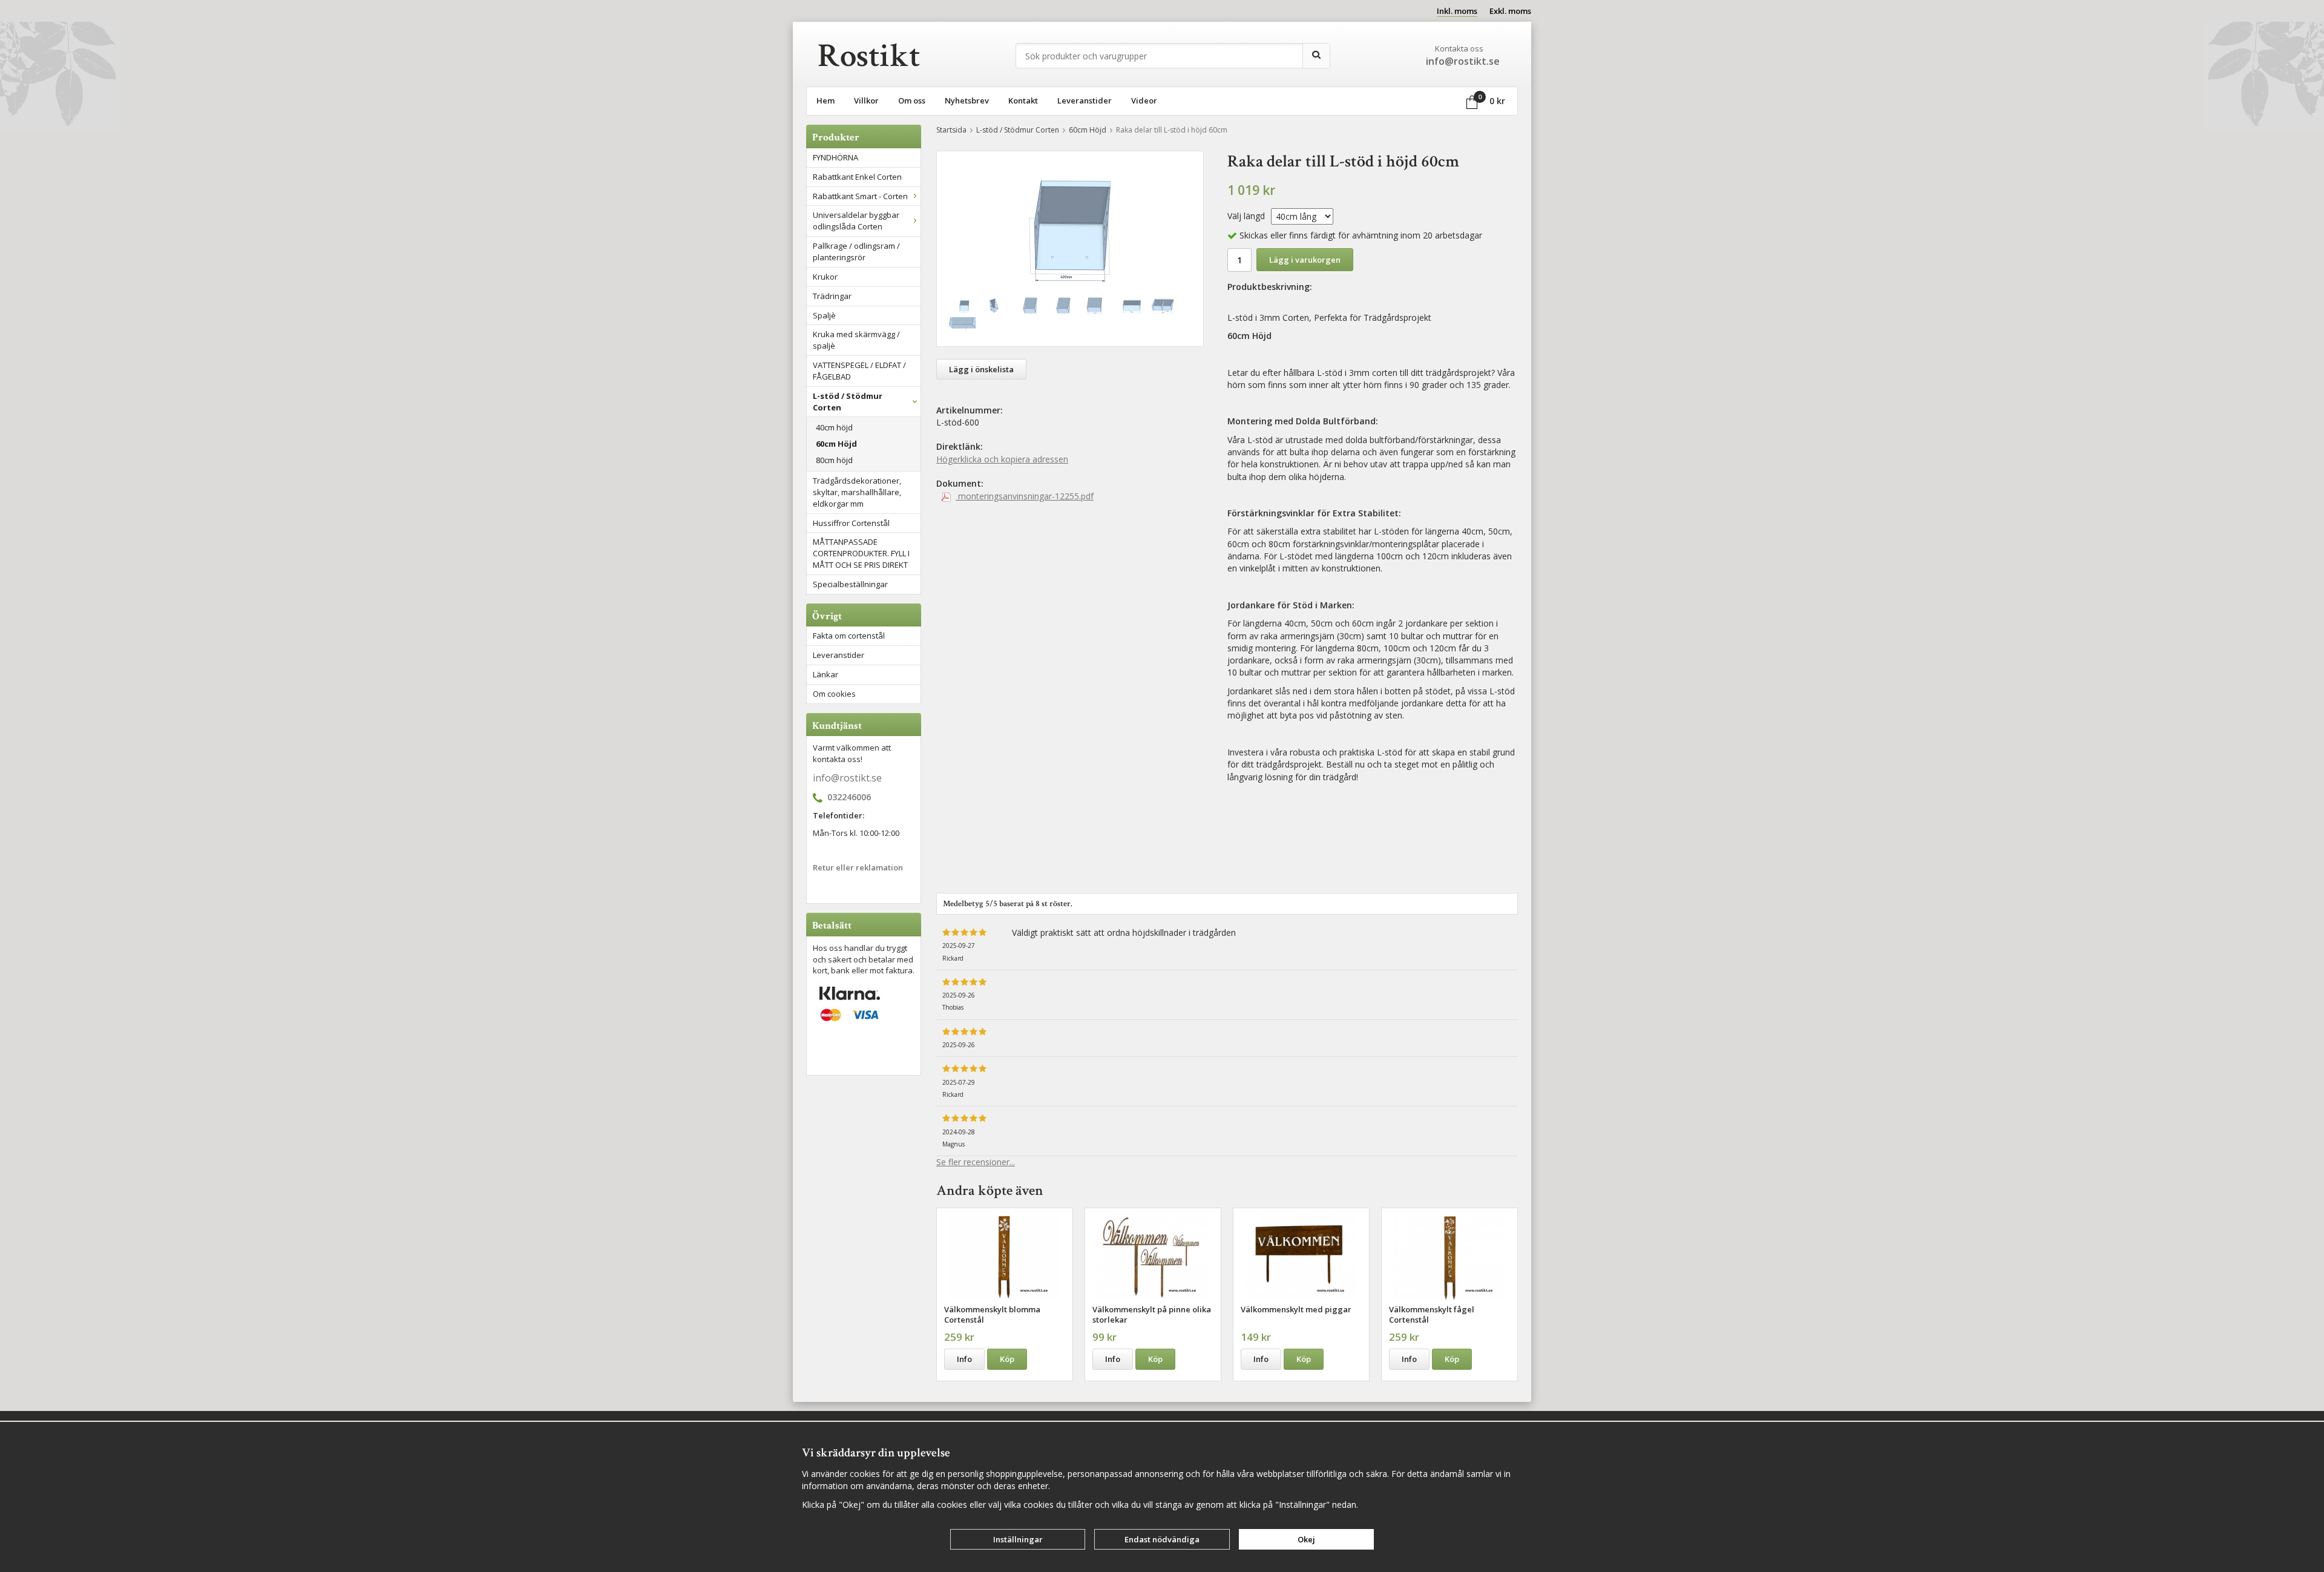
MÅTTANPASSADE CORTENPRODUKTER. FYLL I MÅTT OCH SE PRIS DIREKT (861, 553)
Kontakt (1023, 100)
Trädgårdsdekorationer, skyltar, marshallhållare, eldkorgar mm (857, 492)
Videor (1144, 100)
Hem (826, 100)
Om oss (912, 100)
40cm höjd (834, 427)
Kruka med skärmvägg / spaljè (856, 340)
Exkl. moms (1510, 11)
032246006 (849, 798)
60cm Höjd (836, 444)
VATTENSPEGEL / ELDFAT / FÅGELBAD (859, 371)
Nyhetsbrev (967, 100)
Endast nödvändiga (1162, 1539)
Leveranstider (1085, 100)
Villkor (866, 100)
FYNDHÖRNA (835, 157)
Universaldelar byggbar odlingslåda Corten (856, 221)
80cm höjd (834, 460)
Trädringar (832, 296)
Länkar (826, 674)
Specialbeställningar (850, 584)
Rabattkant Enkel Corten (857, 177)
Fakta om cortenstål (849, 636)
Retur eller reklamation (858, 867)
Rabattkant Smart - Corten (860, 196)
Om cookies (834, 694)
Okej (1306, 1539)
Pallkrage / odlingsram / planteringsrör (856, 252)
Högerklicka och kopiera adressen (1002, 459)
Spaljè (824, 315)
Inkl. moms (1457, 11)
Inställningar (1018, 1539)
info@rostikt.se (847, 778)
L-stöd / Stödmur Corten (848, 402)
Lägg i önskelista (981, 369)
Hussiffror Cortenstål (851, 523)
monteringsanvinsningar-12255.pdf (1025, 496)
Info (964, 1359)
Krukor (825, 277)
